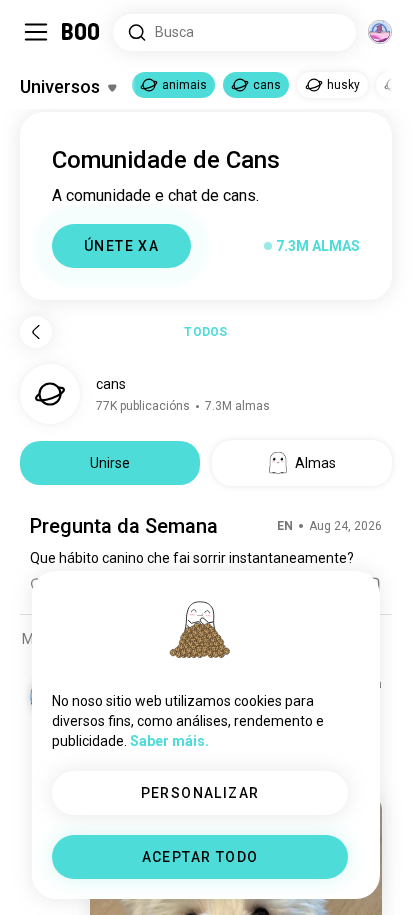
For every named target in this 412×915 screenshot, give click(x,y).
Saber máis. (169, 741)
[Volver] (36, 332)
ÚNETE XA (121, 246)
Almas (315, 463)
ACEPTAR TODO (200, 857)
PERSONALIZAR (200, 793)
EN (285, 526)
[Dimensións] (380, 32)
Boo (81, 32)
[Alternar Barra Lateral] (36, 32)
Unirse (110, 463)
